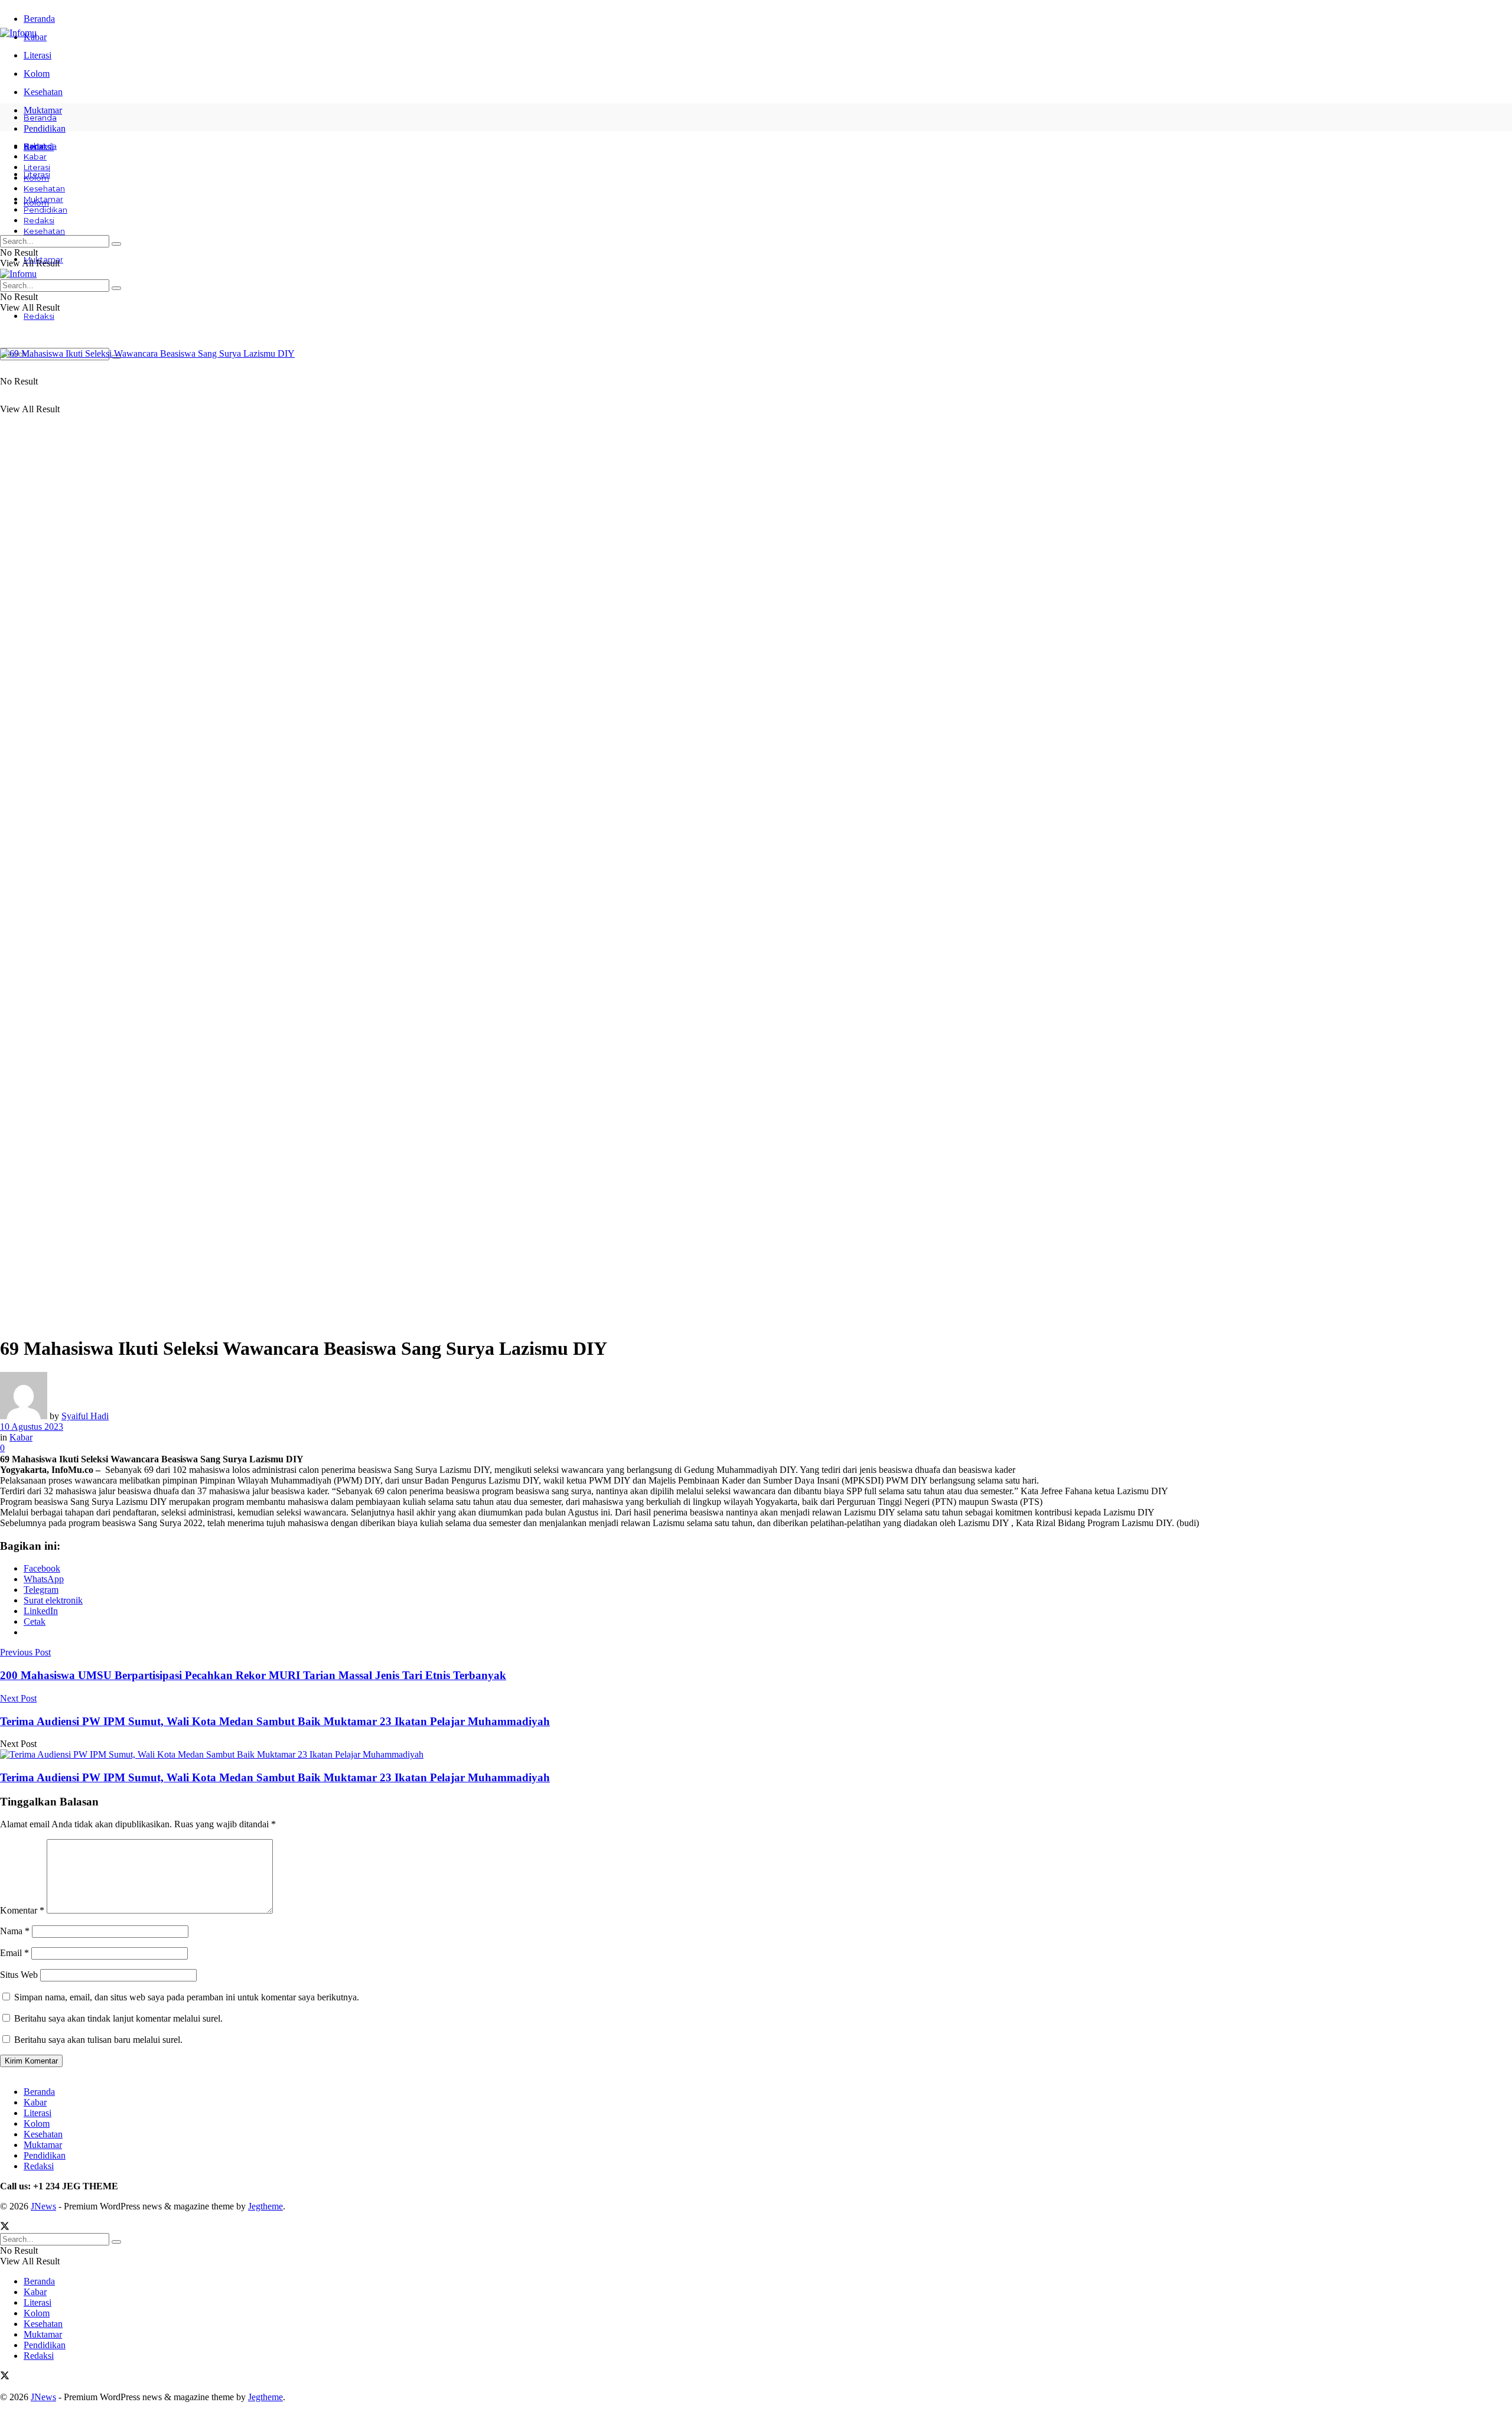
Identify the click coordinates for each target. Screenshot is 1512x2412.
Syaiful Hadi (85, 1416)
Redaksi (39, 316)
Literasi (38, 55)
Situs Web (19, 1975)
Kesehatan (43, 92)
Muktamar (43, 199)
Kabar (35, 157)
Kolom (37, 74)
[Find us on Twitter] (5, 2227)
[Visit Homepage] (18, 33)
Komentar (22, 1910)
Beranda (39, 19)
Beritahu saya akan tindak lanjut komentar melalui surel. (118, 2018)
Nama (15, 1931)
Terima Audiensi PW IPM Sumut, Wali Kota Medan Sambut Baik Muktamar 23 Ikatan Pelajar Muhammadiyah (275, 1777)
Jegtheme (265, 2206)
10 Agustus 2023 (32, 1427)
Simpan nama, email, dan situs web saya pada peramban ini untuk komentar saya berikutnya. (187, 1997)
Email (14, 1953)
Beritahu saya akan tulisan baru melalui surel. (98, 2040)
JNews (43, 2206)
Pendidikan (45, 210)
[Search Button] (116, 244)
